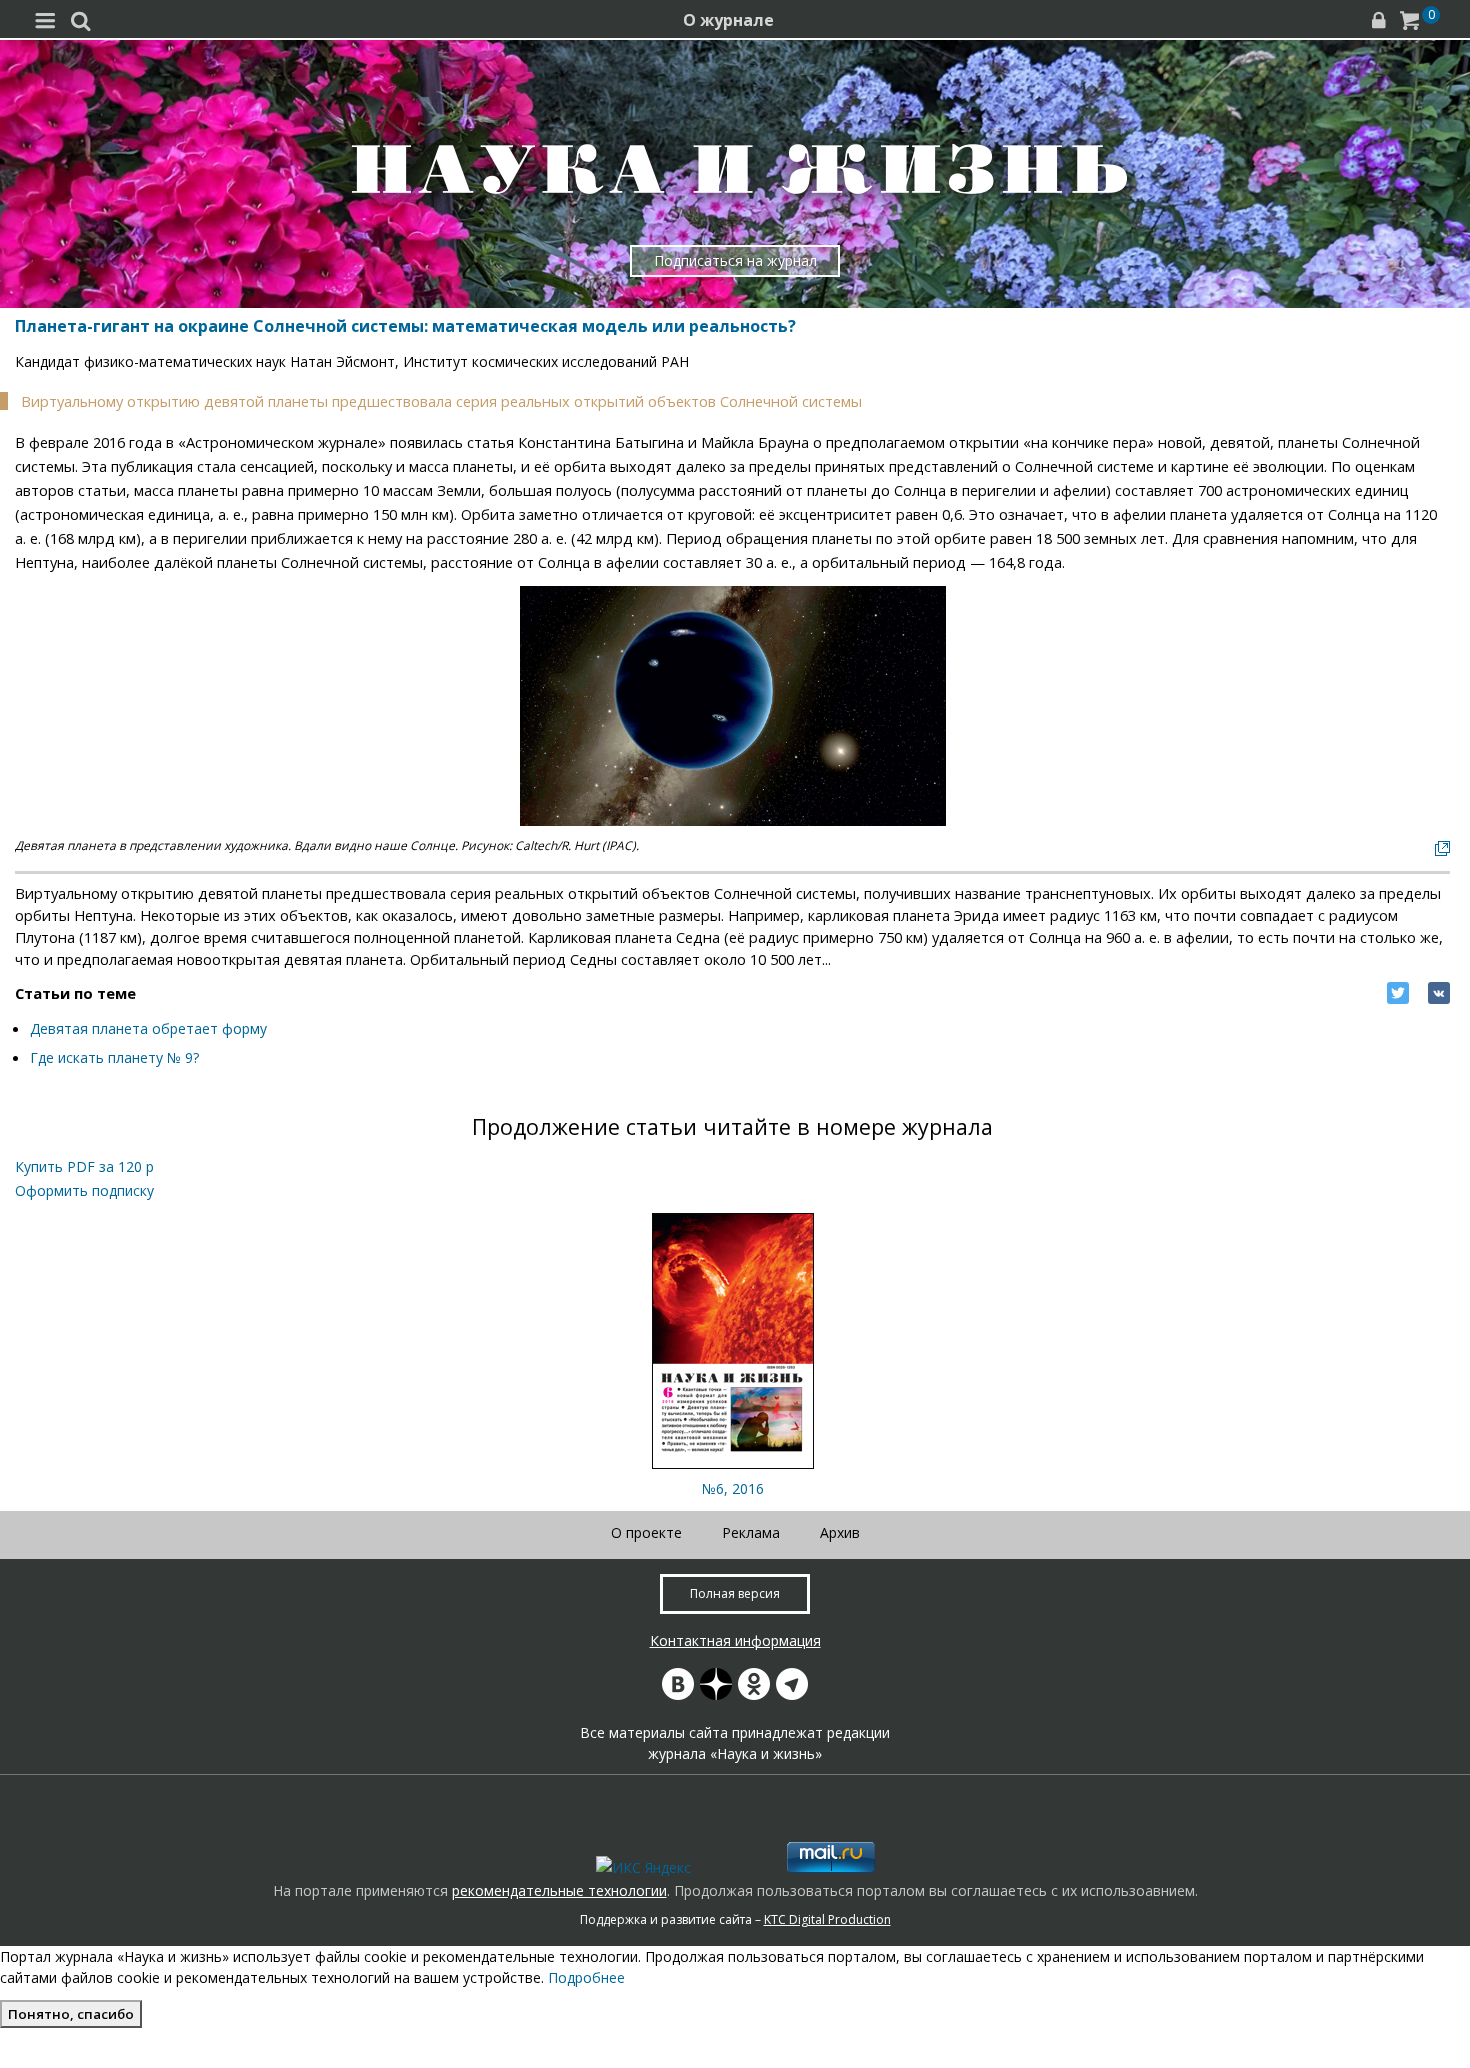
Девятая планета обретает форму (148, 1028)
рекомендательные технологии (559, 1890)
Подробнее (586, 1977)
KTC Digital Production (827, 1919)
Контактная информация (735, 1640)
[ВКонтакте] (1439, 993)
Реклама (751, 1532)
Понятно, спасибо (71, 2014)
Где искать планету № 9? (114, 1057)
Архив (840, 1532)
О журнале (728, 20)
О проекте (646, 1532)
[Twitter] (1398, 993)
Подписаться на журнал (735, 260)
